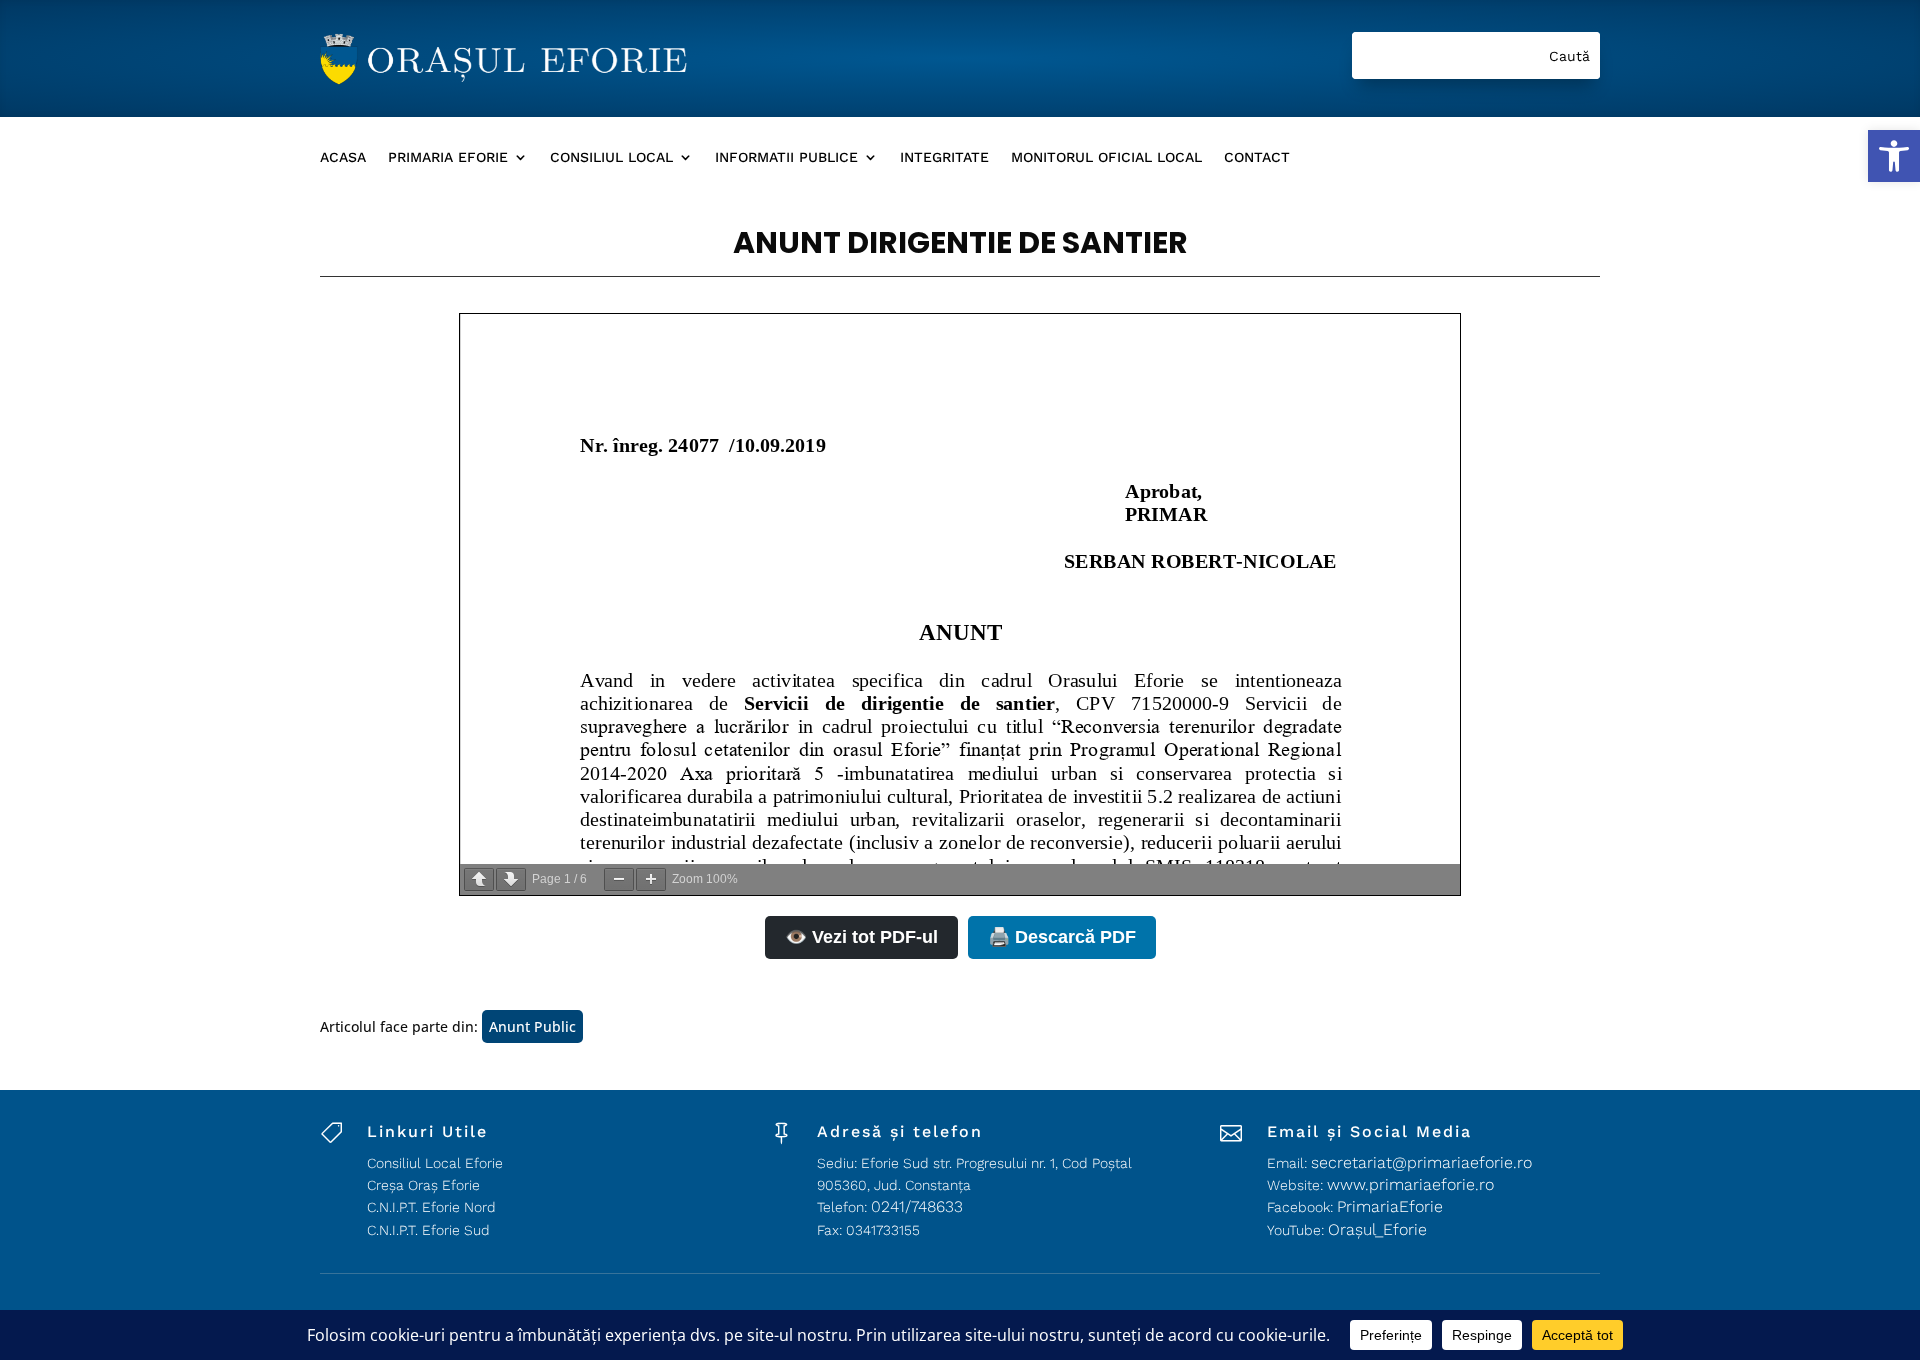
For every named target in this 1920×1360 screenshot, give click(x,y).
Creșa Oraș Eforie (423, 1185)
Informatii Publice (786, 157)
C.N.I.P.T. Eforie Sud (428, 1230)
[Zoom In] (651, 879)
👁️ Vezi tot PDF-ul (861, 937)
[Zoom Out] (619, 879)
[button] (1894, 156)
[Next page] (511, 879)
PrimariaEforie (1390, 1206)
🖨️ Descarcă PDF (1062, 937)
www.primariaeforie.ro (1410, 1184)
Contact (1257, 157)
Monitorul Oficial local (1106, 157)
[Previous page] (479, 879)
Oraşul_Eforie (1377, 1229)
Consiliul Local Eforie (435, 1163)
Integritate (944, 157)
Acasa (343, 157)
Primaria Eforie (448, 157)
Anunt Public (532, 1026)
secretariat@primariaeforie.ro (1421, 1162)
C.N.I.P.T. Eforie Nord (431, 1207)
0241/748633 (917, 1206)
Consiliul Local (611, 157)
